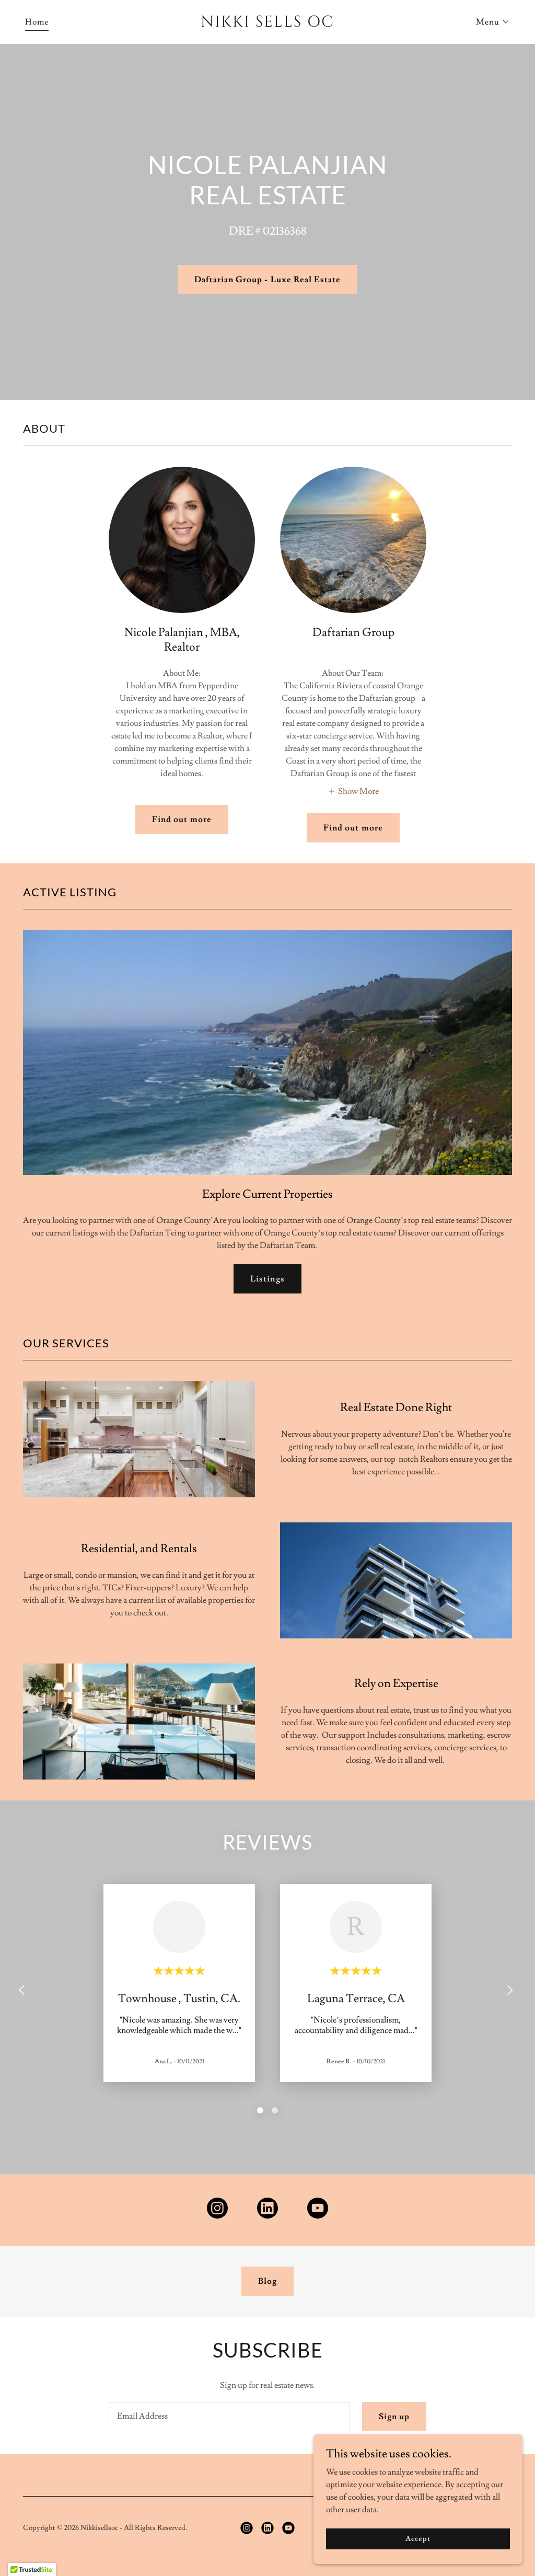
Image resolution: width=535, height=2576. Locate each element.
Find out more (182, 819)
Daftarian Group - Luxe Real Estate (267, 280)
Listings (267, 1279)
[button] (493, 22)
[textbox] (229, 2417)
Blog (267, 2281)
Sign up (394, 2417)
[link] (267, 24)
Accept (418, 2538)
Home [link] (37, 22)
